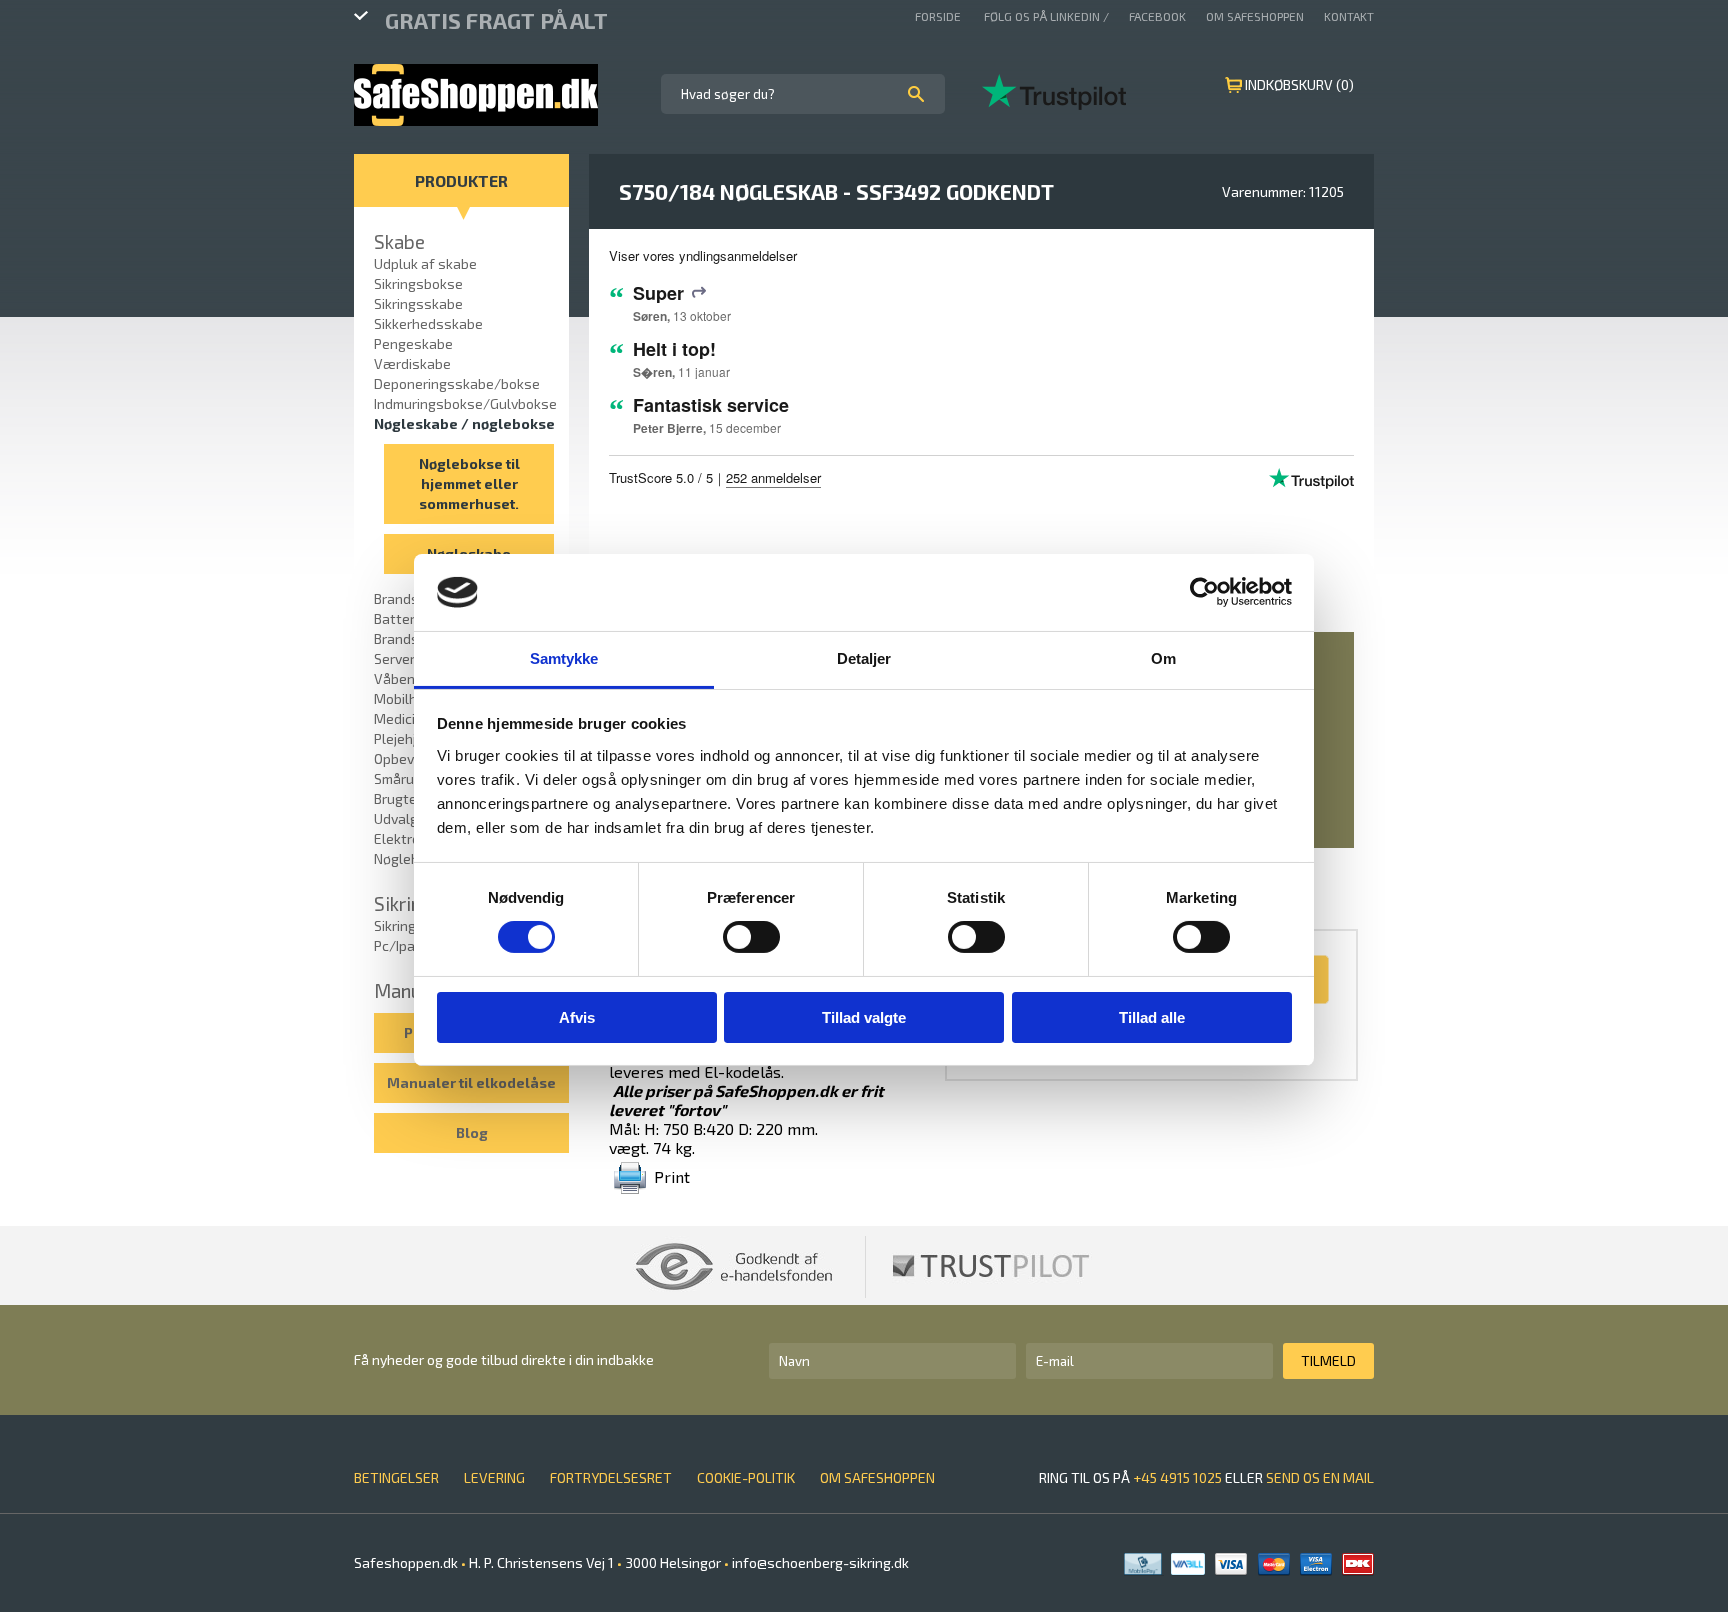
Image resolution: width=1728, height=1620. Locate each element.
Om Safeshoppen (1255, 16)
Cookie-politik (746, 1477)
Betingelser (396, 1477)
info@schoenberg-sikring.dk (819, 1562)
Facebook (1157, 16)
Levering (494, 1477)
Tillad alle (1152, 1017)
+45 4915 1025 (1177, 1477)
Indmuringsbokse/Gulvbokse (465, 403)
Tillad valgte (864, 1017)
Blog (472, 1132)
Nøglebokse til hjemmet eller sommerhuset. (469, 483)
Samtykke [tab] (564, 658)
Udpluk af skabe (425, 263)
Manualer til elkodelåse (471, 1082)
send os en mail (1320, 1477)
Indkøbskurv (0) (1299, 84)
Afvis (577, 1017)
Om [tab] (1163, 658)
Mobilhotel (408, 698)
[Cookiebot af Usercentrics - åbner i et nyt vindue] (1204, 592)
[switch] (751, 937)
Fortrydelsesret (611, 1477)
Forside (939, 16)
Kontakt (1349, 16)
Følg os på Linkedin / (1046, 16)
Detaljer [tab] (864, 658)
